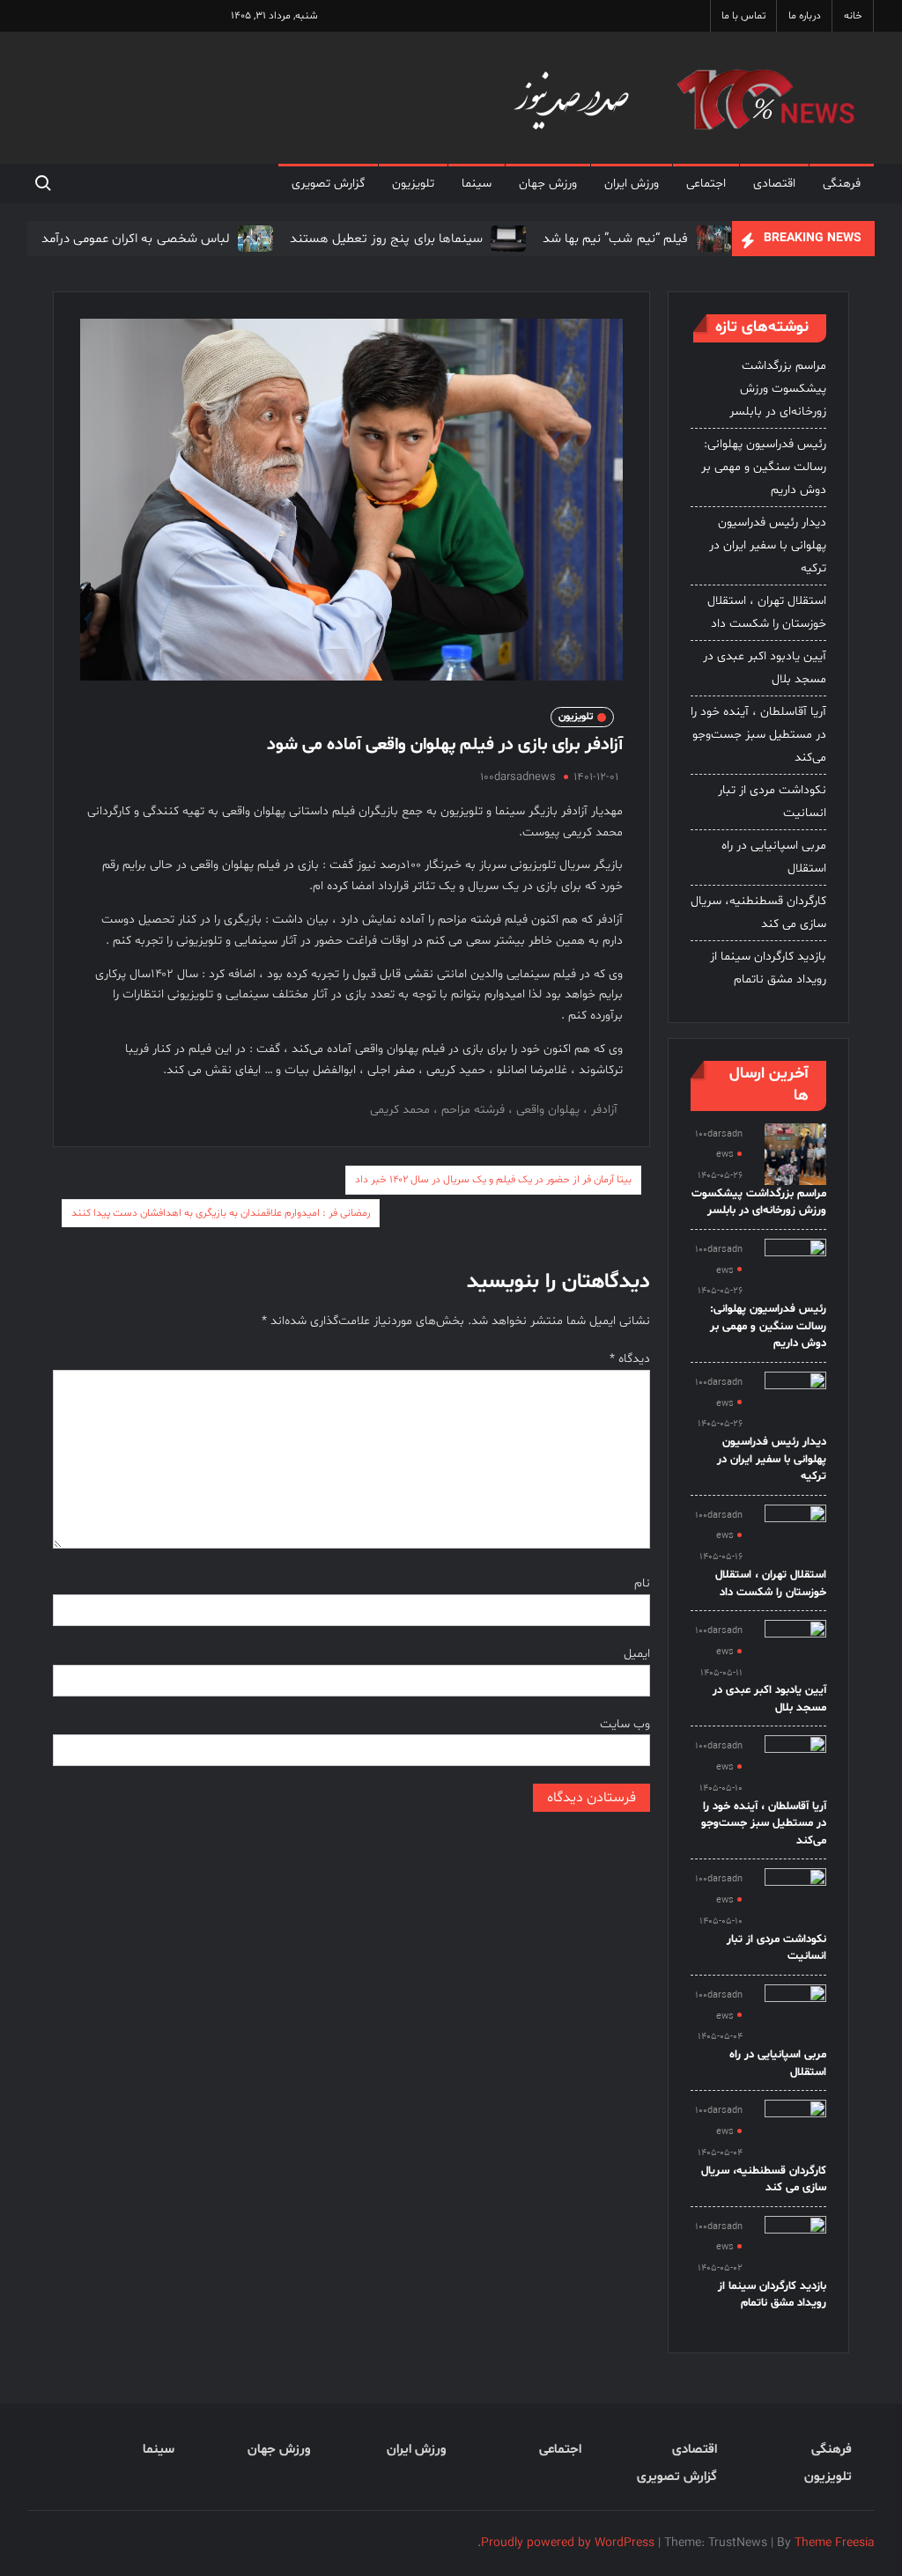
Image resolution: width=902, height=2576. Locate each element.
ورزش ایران (632, 184)
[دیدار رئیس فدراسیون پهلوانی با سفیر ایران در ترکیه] (795, 1402)
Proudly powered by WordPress (568, 2543)
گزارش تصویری (328, 184)
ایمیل (637, 1654)
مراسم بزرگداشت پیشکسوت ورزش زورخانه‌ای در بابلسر (778, 389)
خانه (853, 16)
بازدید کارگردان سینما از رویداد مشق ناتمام (768, 968)
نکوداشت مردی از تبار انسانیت (772, 802)
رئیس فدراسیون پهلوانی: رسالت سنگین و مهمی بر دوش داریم (764, 467)
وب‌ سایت (625, 1724)
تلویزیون (413, 184)
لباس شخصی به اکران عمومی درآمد (136, 239)
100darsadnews (518, 777)
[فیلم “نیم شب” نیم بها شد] (711, 239)
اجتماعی (706, 184)
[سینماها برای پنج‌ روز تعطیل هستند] (506, 239)
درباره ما (805, 16)
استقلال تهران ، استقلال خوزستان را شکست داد (767, 612)
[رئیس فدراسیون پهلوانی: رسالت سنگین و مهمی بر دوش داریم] (795, 1270)
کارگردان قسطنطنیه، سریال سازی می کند (758, 913)
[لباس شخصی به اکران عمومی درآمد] (253, 239)
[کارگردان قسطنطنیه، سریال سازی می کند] (795, 2131)
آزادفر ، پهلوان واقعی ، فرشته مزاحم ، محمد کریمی (494, 1110)
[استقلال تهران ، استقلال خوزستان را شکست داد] (795, 1535)
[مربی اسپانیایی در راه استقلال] (795, 2015)
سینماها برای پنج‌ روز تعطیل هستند (386, 239)
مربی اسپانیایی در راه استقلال (774, 857)
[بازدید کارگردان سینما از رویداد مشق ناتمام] (795, 2246)
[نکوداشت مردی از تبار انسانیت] (795, 1899)
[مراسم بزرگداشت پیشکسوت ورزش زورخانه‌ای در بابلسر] (795, 1154)
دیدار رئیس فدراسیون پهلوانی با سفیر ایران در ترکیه (768, 545)
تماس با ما (743, 16)
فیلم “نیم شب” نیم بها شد (615, 239)
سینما (477, 184)
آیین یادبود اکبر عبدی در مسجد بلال (765, 668)
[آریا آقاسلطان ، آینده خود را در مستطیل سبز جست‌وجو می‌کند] (795, 1766)
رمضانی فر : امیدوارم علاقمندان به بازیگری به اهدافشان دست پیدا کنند (221, 1213)
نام (642, 1583)
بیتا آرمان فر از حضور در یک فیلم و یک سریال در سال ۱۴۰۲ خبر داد (493, 1180)
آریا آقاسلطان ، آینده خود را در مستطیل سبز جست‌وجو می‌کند (758, 735)
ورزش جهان (548, 184)
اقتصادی (774, 184)
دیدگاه (630, 1359)
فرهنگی (842, 184)
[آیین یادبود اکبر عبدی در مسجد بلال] (795, 1651)
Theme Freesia (835, 2543)
